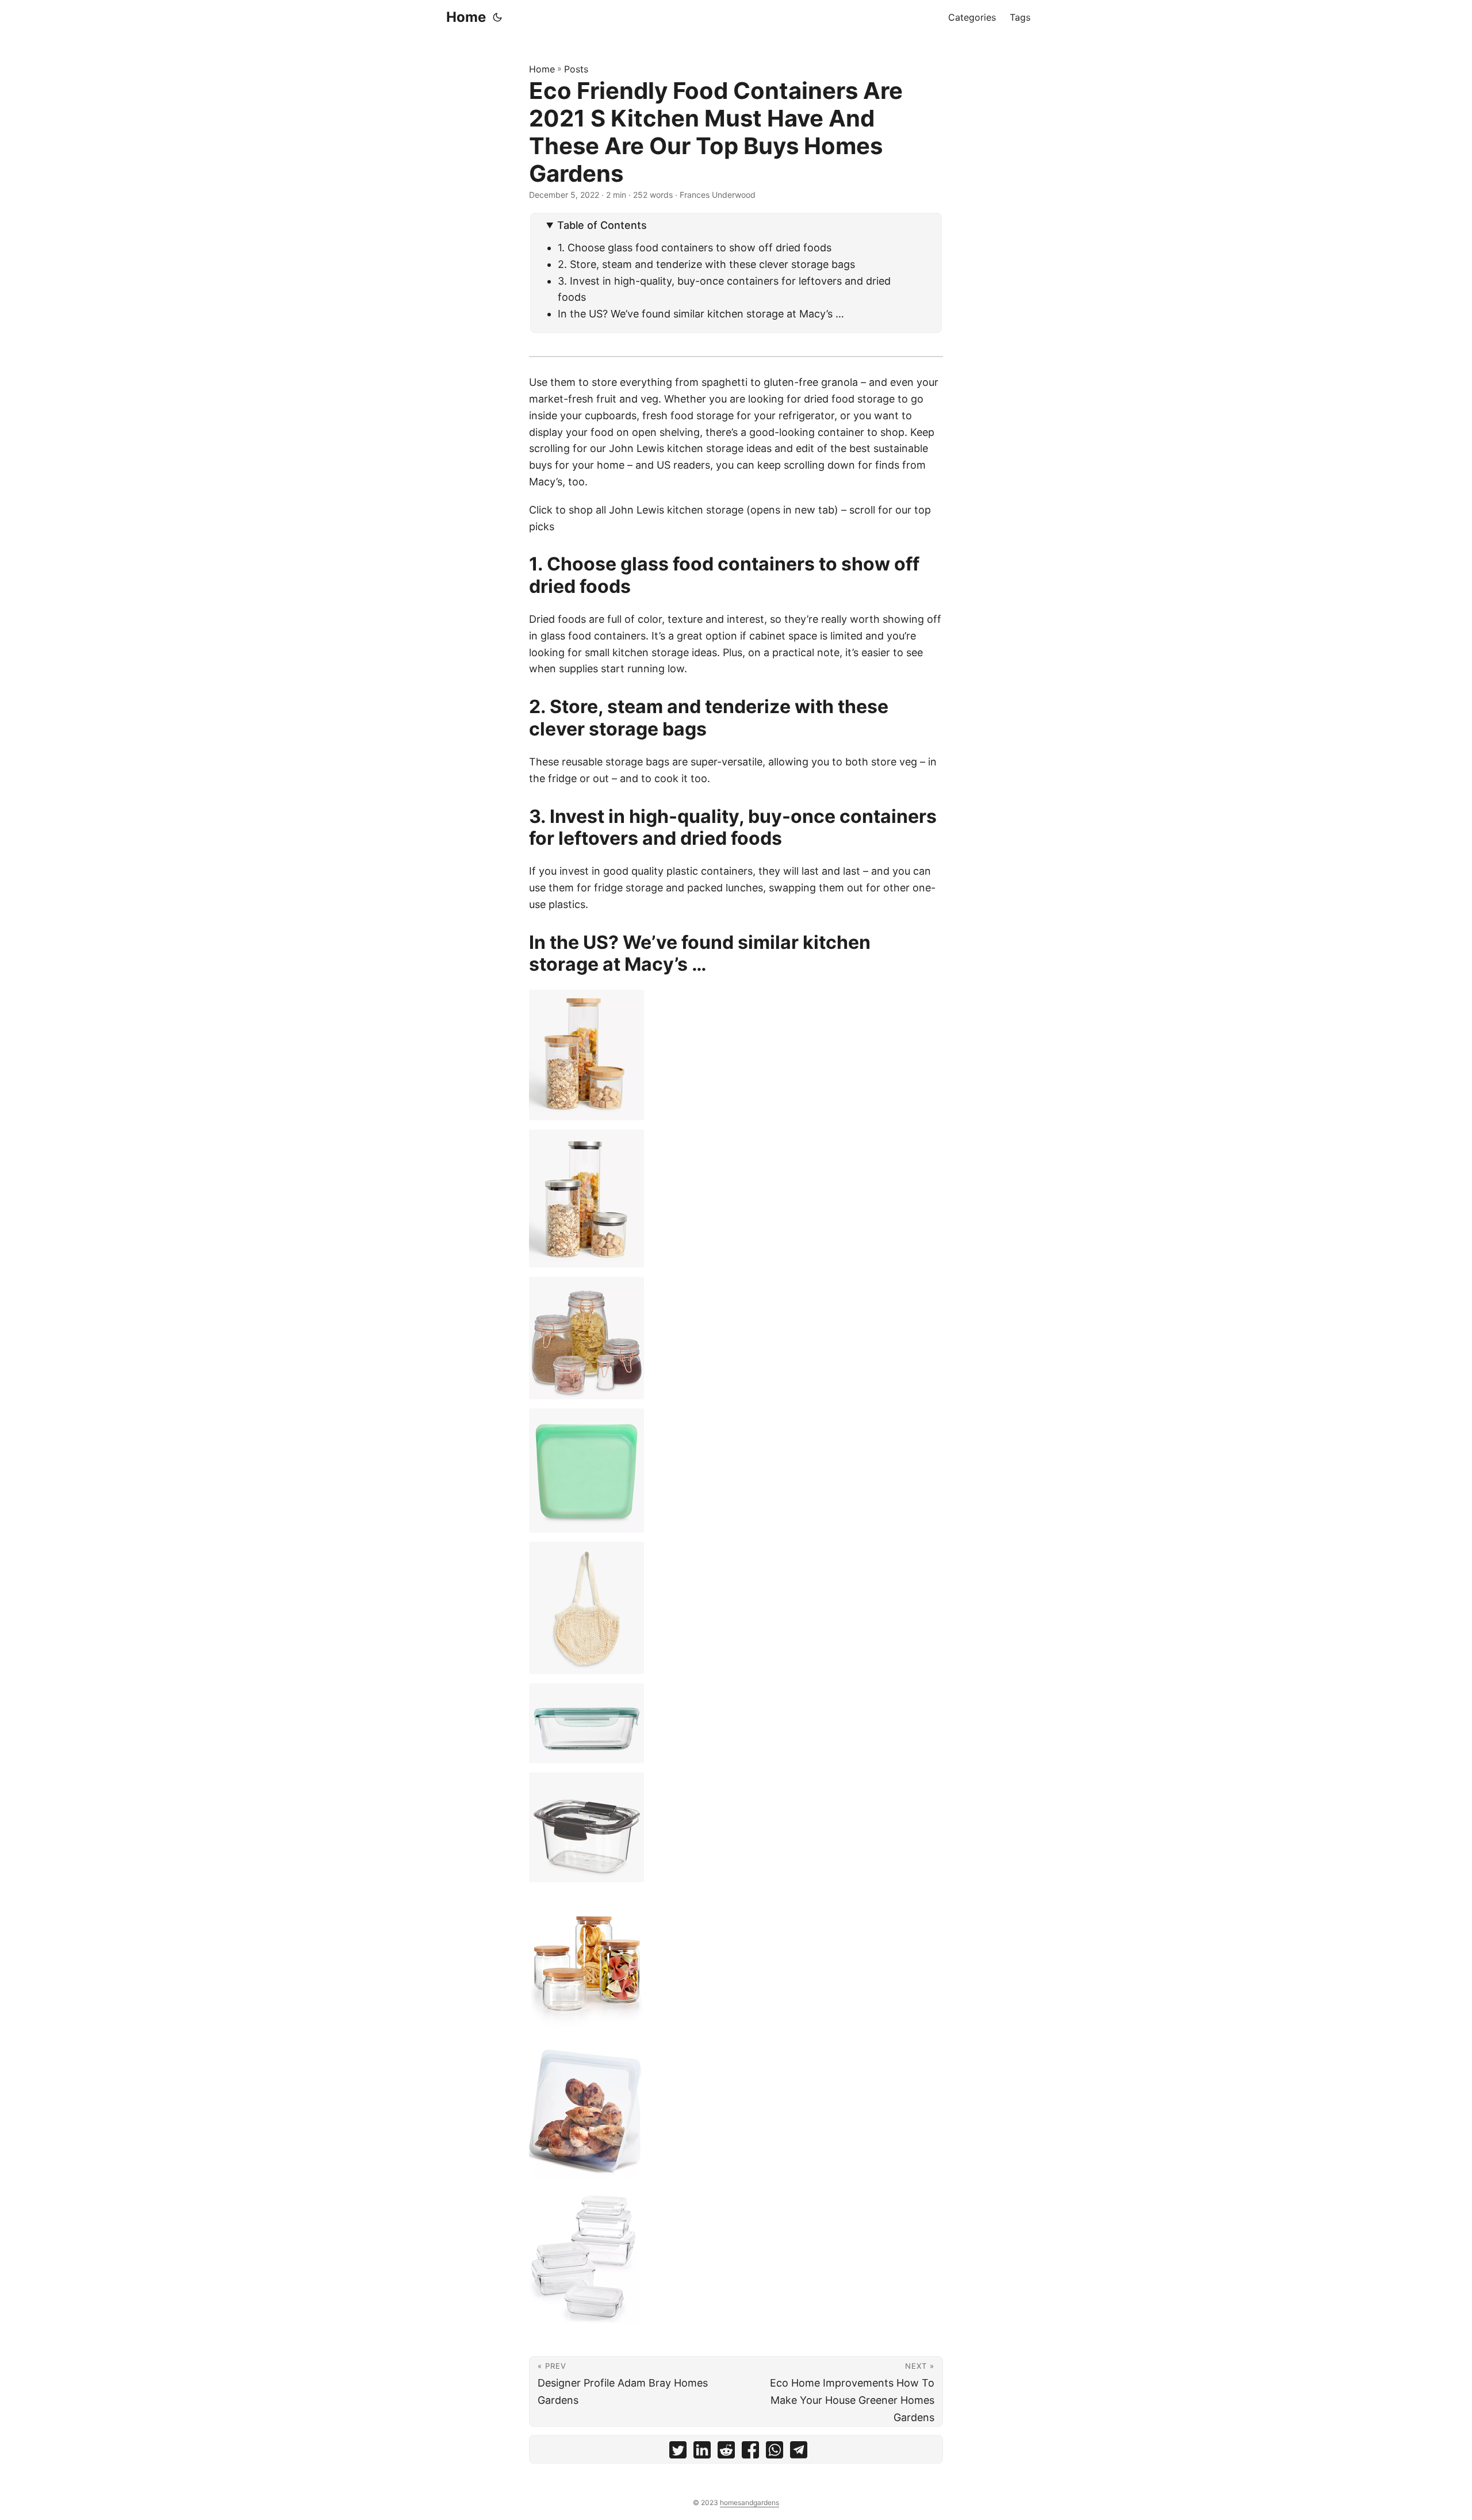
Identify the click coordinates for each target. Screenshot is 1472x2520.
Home (466, 17)
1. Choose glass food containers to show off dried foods (695, 248)
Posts (576, 69)
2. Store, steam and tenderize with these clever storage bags (706, 264)
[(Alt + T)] (497, 17)
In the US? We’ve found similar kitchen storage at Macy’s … (701, 314)
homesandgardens (750, 2502)
